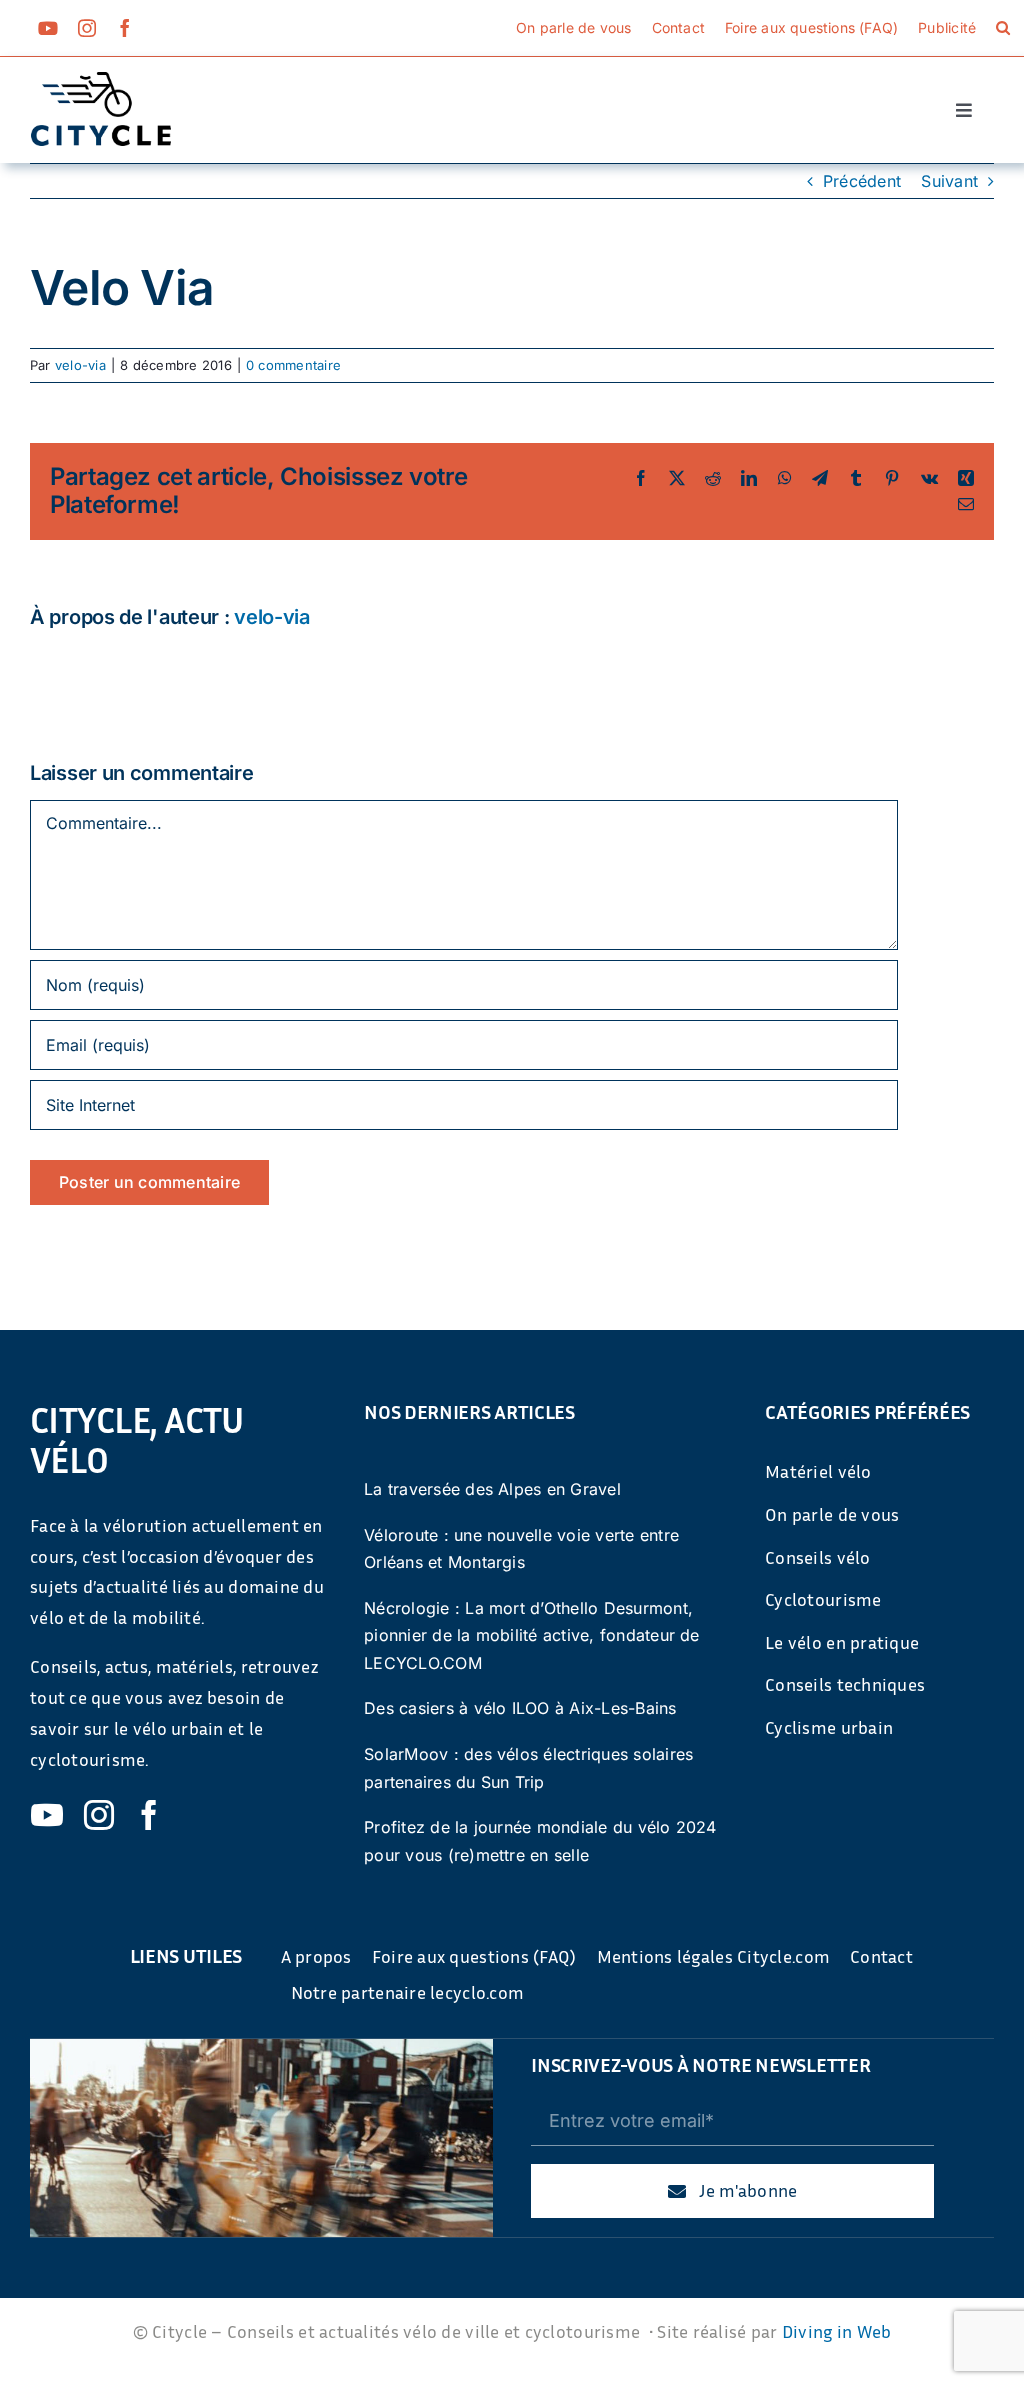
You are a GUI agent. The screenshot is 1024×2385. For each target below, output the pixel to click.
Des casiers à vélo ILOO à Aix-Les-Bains (520, 1708)
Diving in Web (837, 2331)
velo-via (80, 365)
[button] (1003, 28)
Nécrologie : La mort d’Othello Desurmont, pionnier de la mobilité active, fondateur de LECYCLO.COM (532, 1635)
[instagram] (87, 28)
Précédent (862, 181)
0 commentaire (293, 365)
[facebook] (125, 28)
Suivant (949, 181)
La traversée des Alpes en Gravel (492, 1489)
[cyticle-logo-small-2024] (101, 80)
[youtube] (48, 28)
